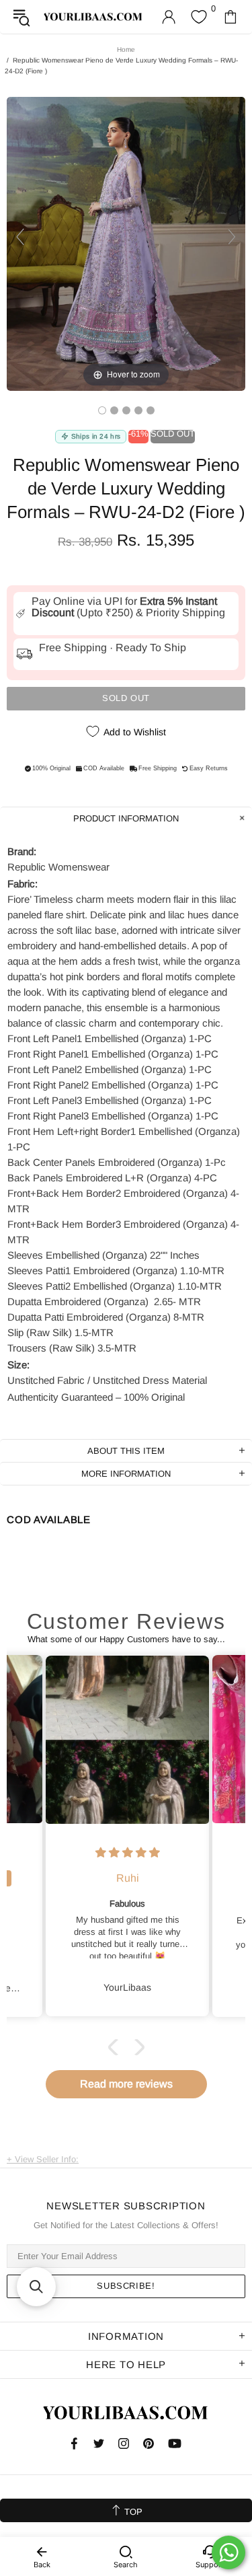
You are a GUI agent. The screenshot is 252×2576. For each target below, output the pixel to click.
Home (126, 49)
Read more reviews (126, 2084)
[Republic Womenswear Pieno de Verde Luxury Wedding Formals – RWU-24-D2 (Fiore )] (102, 410)
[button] (116, 2047)
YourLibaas (93, 17)
